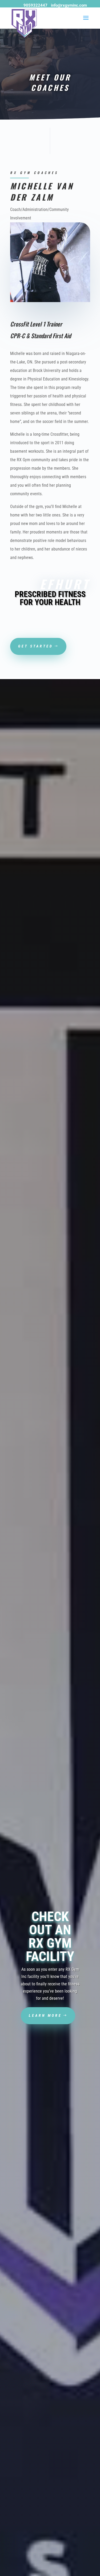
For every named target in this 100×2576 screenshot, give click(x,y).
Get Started (36, 646)
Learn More (45, 2015)
